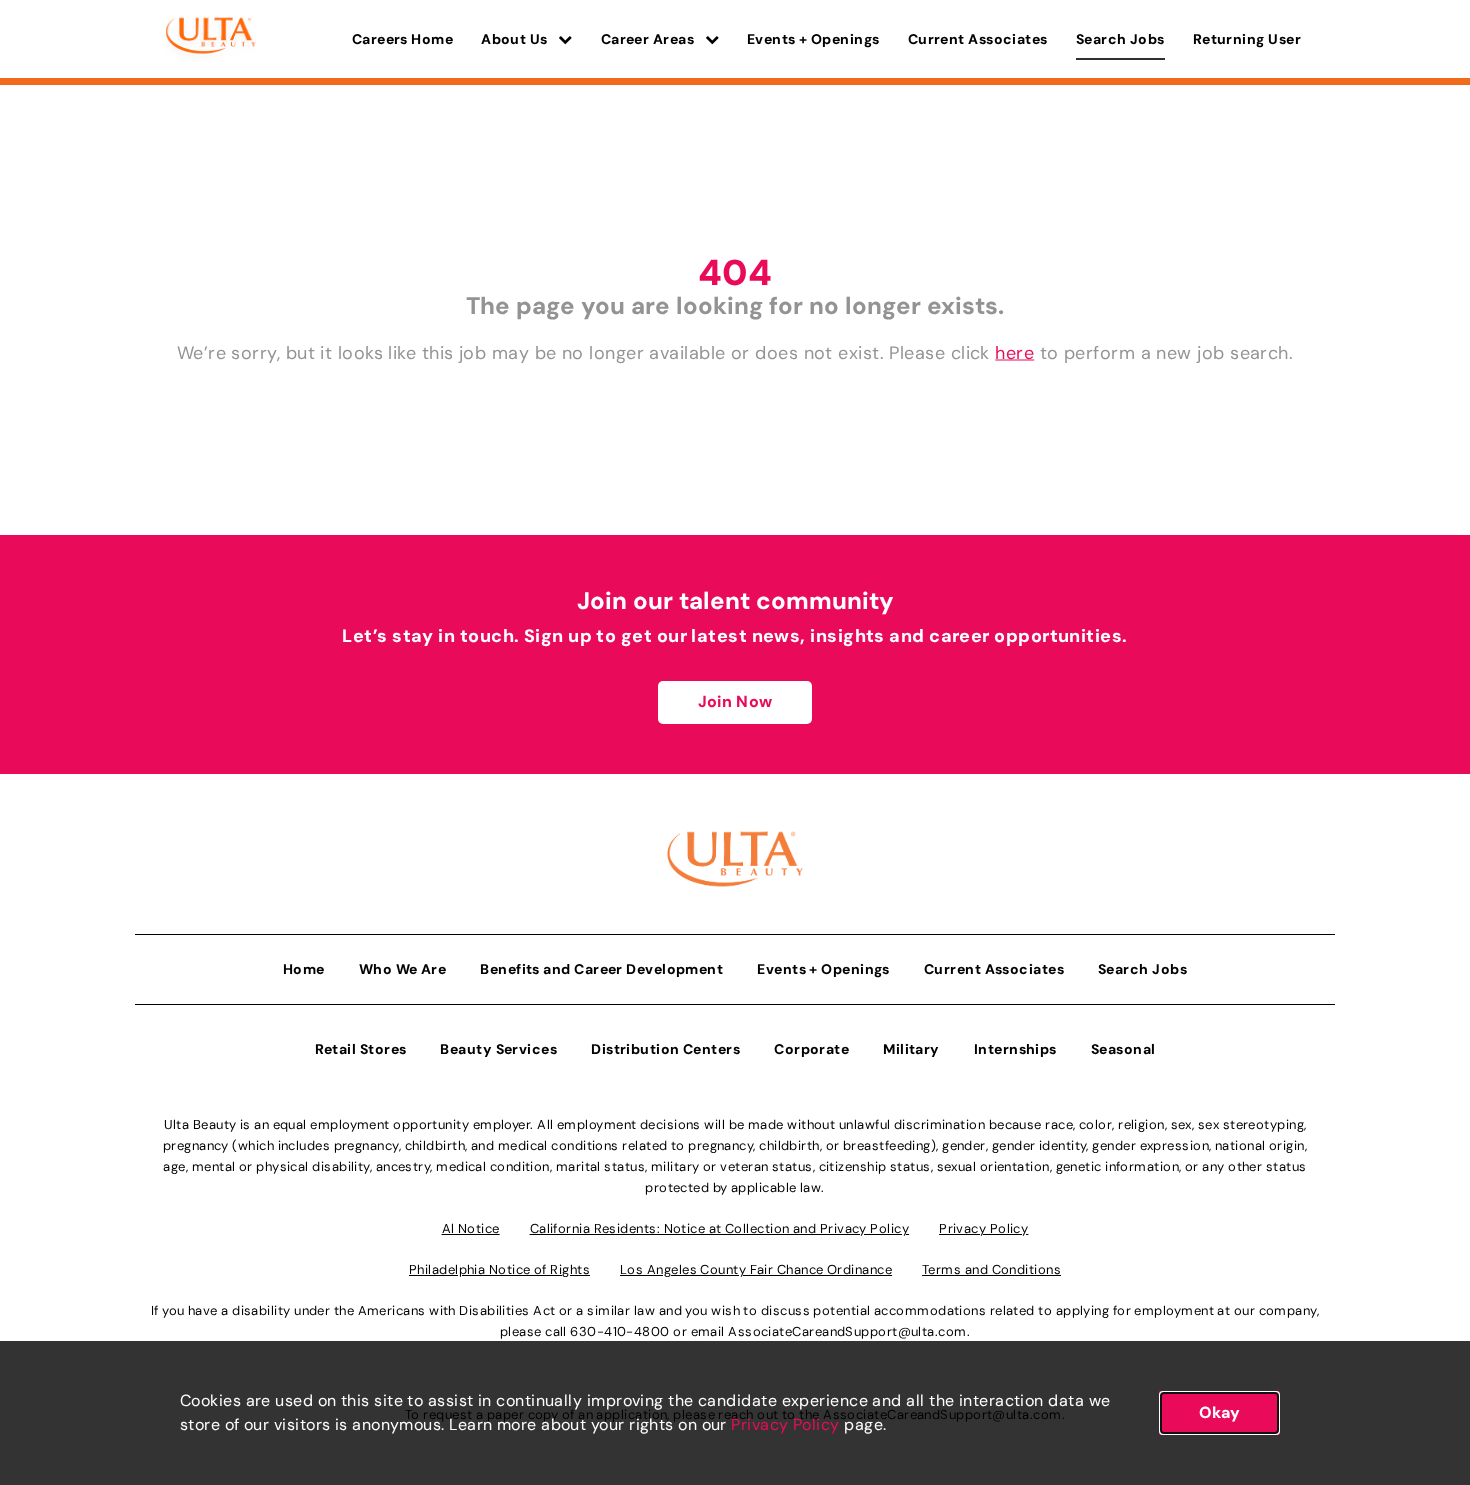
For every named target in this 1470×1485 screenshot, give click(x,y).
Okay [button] (1219, 1412)
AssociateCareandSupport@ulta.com (847, 1331)
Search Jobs (1120, 39)
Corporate (811, 1049)
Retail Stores (361, 1049)
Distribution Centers (665, 1049)
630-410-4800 (619, 1331)
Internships (1015, 1049)
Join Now (735, 701)
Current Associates (978, 39)
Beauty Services (498, 1049)
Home (304, 969)
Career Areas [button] (649, 39)
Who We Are (403, 969)
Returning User (1247, 39)
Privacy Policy (785, 1424)
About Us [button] (516, 39)
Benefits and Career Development (601, 969)
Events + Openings (813, 39)
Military (911, 1049)
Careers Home (402, 39)
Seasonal (1123, 1049)
